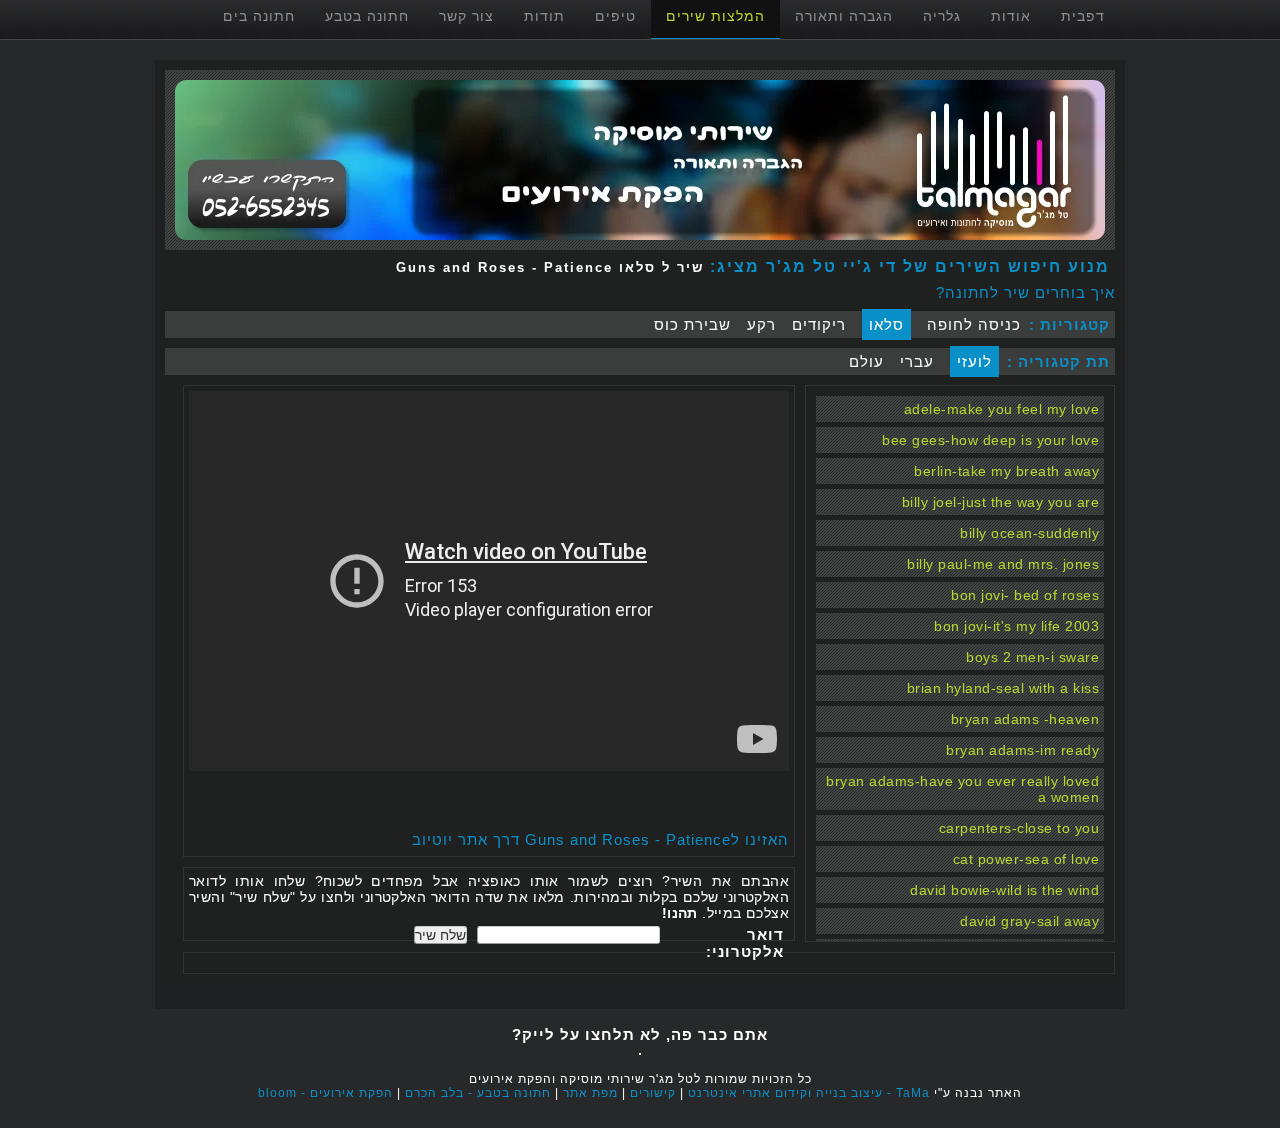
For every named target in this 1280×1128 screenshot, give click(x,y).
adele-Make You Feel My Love (1002, 409)
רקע (761, 324)
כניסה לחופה (974, 324)
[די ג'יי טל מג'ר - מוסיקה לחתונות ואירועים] (640, 244)
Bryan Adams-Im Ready (1022, 750)
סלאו (886, 324)
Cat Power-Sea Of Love (1026, 859)
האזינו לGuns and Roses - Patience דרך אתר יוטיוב (600, 839)
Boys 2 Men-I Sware (1032, 657)
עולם (866, 361)
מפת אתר (590, 1093)
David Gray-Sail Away (1029, 921)
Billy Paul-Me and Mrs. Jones (1003, 564)
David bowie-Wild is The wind (1004, 890)
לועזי (974, 361)
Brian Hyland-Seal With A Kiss (1003, 688)
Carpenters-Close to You (1019, 828)
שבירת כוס (692, 324)
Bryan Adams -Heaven (1025, 719)
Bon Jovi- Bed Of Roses (1025, 595)
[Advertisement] (555, 801)
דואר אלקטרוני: (745, 943)
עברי (917, 361)
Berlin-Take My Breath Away (1006, 471)
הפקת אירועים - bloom (325, 1093)
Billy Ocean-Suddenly (1029, 533)
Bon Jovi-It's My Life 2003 (1016, 626)
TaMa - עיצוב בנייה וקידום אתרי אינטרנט (809, 1093)
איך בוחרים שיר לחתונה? (1025, 292)
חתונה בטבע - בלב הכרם (478, 1093)
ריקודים (819, 324)
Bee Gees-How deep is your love (990, 440)
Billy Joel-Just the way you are (1001, 502)
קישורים (653, 1093)
